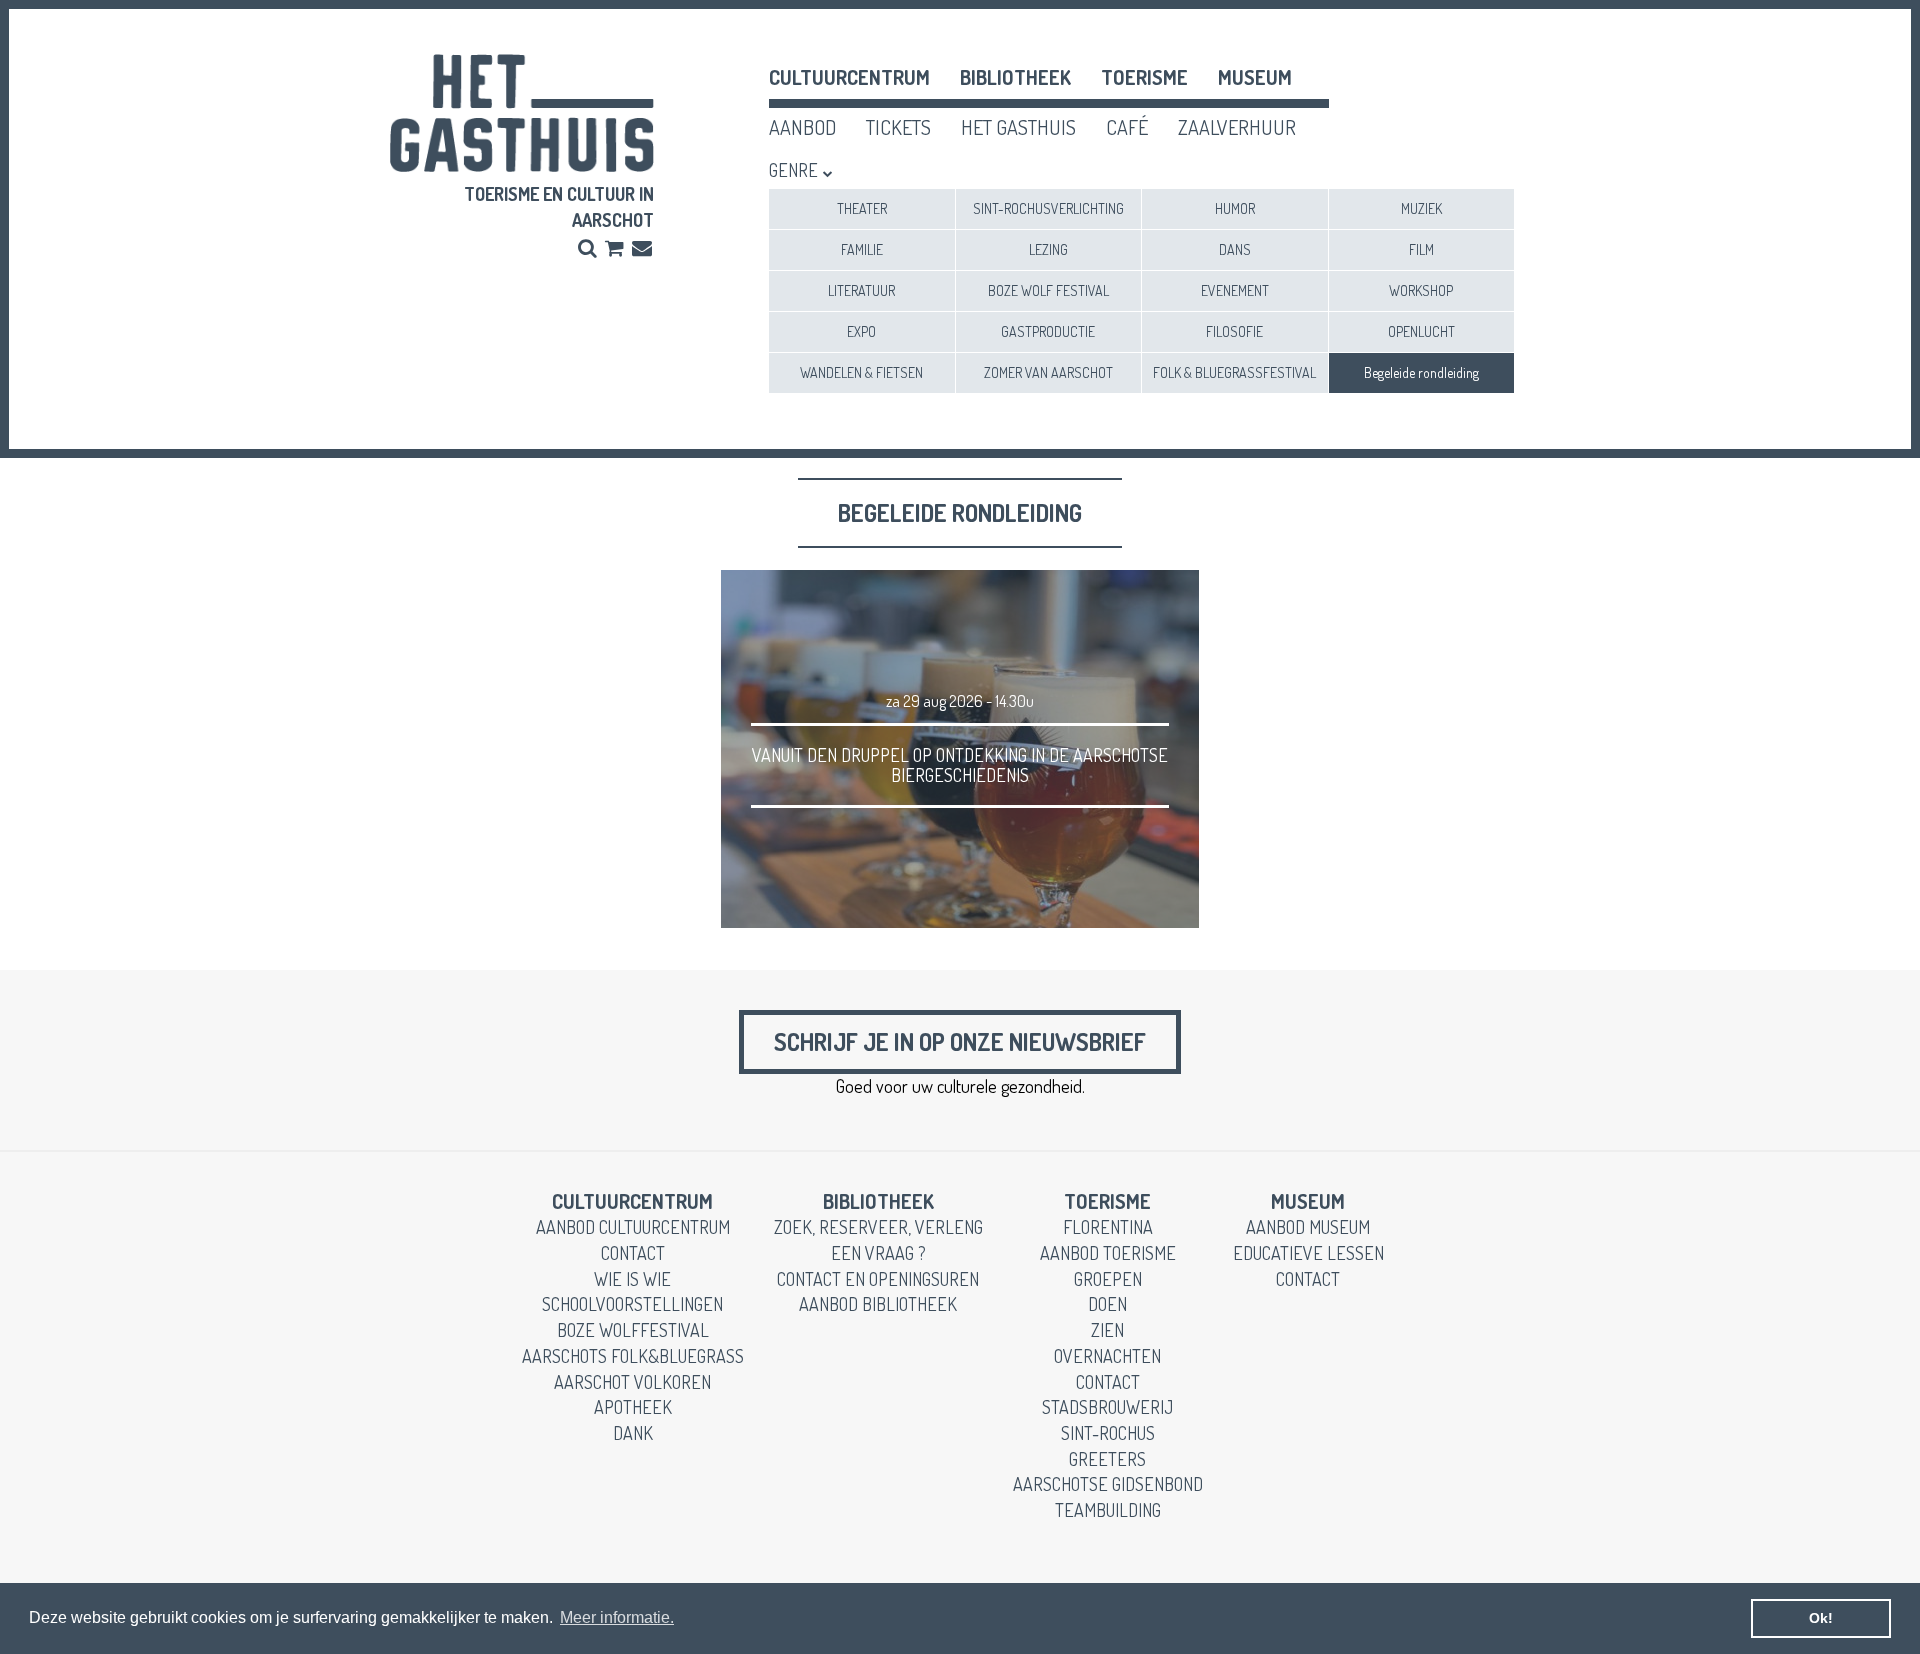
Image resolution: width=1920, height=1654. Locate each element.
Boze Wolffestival (633, 1330)
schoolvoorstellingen (632, 1304)
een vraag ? (878, 1253)
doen (1107, 1304)
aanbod (802, 127)
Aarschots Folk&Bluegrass (633, 1356)
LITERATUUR (861, 290)
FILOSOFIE (1234, 331)
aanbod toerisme (1108, 1253)
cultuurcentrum (849, 77)
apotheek (633, 1407)
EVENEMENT (1235, 290)
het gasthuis (1018, 127)
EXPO (861, 331)
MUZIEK (1421, 208)
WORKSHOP (1421, 290)
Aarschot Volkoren (632, 1382)
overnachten (1107, 1356)
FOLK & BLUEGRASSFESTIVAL (1234, 372)
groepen (1108, 1279)
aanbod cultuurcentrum (633, 1227)
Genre (793, 170)
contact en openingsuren (878, 1279)
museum (1255, 77)
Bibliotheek (1015, 77)
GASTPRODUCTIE (1048, 331)
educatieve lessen (1308, 1253)
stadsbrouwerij (1107, 1407)
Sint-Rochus (1108, 1433)
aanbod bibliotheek (878, 1304)
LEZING (1048, 249)
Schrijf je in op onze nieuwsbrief (960, 1041)
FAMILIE (862, 249)
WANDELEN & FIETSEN (861, 372)
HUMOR (1235, 208)
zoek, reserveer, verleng (878, 1227)
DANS (1235, 249)
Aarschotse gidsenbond (1108, 1484)
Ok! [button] (1821, 1618)
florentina (1108, 1227)
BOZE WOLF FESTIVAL (1048, 290)
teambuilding (1108, 1510)
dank (633, 1433)
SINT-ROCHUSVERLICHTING (1048, 208)
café (1127, 127)
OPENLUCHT (1421, 331)
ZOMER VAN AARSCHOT (1048, 372)
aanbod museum (1308, 1227)
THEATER (862, 208)
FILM (1421, 249)
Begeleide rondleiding (1421, 372)
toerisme (1144, 77)
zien (1107, 1330)
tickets (898, 127)
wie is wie (632, 1279)
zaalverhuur (1237, 127)
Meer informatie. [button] (617, 1617)
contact (633, 1253)
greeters (1107, 1459)
